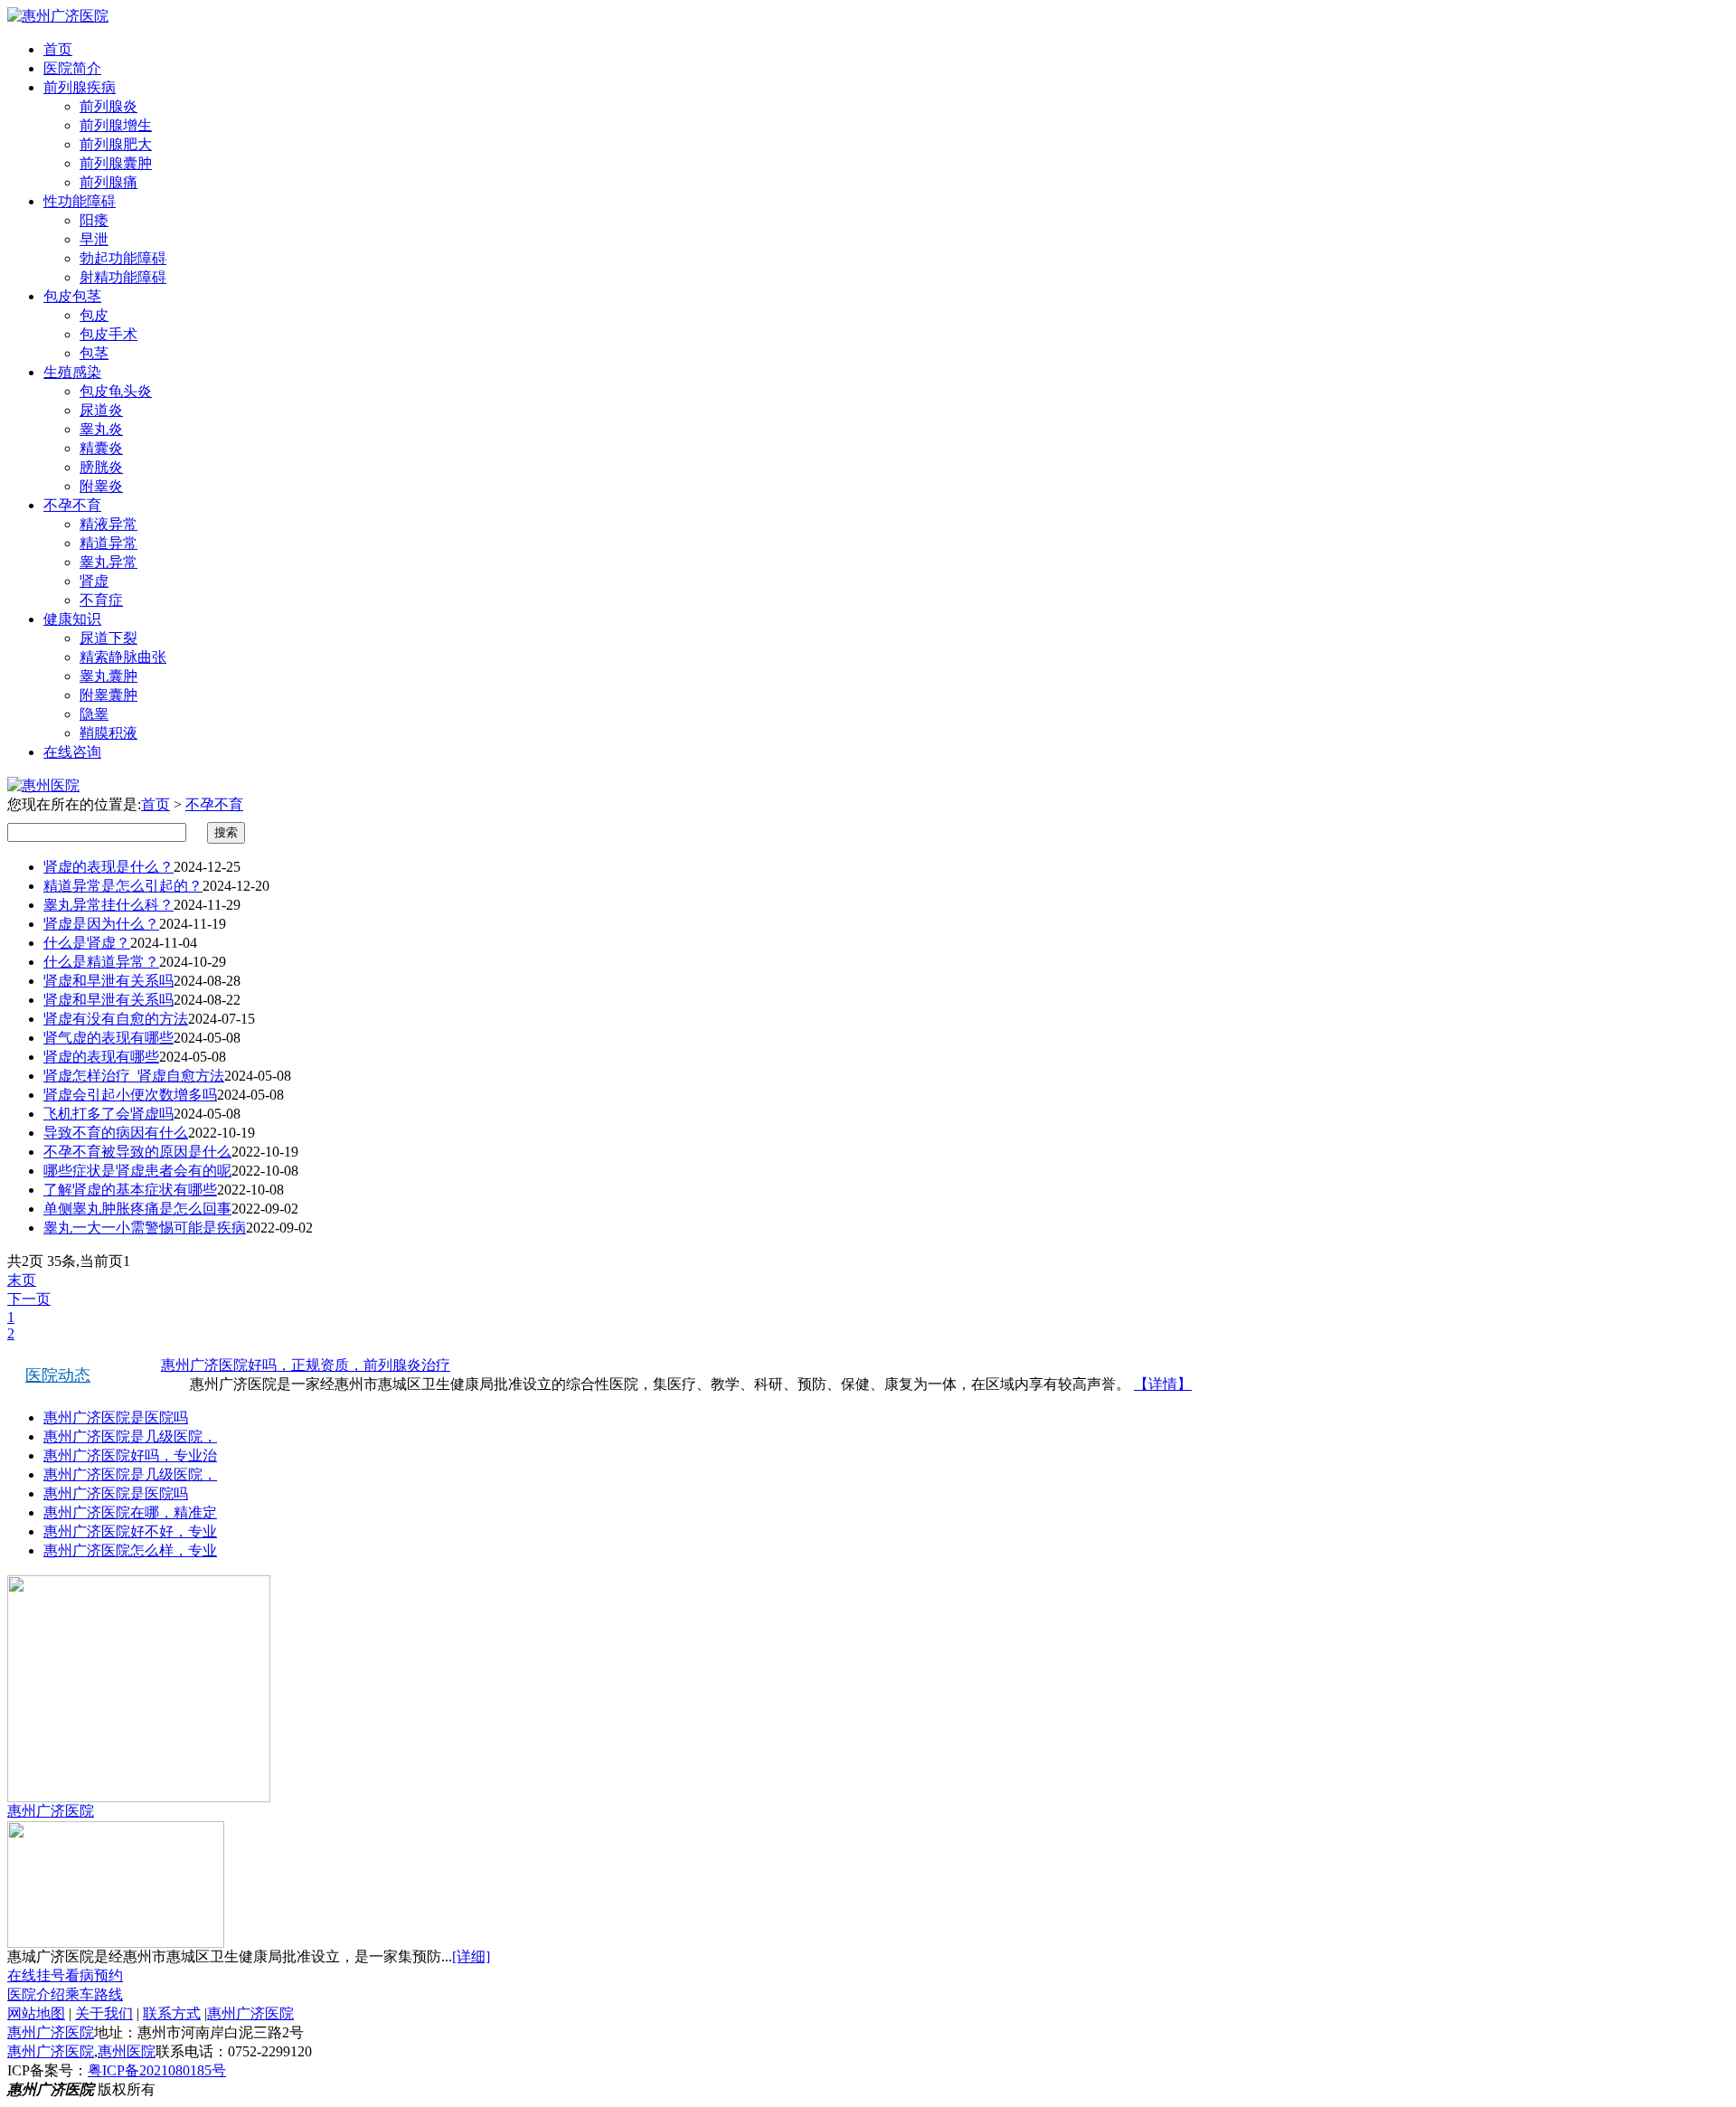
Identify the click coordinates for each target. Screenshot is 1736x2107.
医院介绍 (36, 1994)
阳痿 (94, 220)
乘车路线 (94, 1994)
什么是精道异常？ (101, 962)
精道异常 (108, 543)
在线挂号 (36, 1975)
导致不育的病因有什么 (116, 1133)
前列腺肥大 (116, 144)
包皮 (94, 315)
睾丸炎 (101, 429)
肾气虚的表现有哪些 (108, 1038)
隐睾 (94, 714)
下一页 (29, 1299)
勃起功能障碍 (123, 258)
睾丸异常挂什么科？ (108, 905)
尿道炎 (101, 410)
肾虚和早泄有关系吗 (108, 981)
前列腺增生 (116, 125)
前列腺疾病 (80, 87)
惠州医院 (127, 2051)
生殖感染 (72, 372)
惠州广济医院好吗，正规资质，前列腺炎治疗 (306, 1365)
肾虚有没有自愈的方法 (116, 1019)
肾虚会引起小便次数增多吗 (130, 1095)
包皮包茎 (72, 296)
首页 (58, 49)
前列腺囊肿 (116, 163)
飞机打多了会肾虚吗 (108, 1114)
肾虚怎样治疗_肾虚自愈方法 (134, 1076)
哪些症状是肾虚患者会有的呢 (137, 1171)
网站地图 (36, 2013)
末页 (22, 1280)
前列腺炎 (108, 106)
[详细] (471, 1956)
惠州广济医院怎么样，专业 (130, 1550)
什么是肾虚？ (87, 943)
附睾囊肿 (108, 695)
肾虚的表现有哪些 (101, 1057)
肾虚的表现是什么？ (108, 867)
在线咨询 (72, 752)
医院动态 (58, 1375)
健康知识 (72, 619)
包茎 (94, 353)
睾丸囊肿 (108, 676)
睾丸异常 (108, 562)
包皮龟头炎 (116, 391)
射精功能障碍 (123, 277)
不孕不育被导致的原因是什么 (137, 1152)
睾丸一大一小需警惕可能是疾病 (145, 1228)
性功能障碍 (80, 201)
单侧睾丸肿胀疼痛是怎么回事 (137, 1209)
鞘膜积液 (108, 733)
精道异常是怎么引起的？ (123, 886)
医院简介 (72, 68)
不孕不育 (72, 505)
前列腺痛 (108, 182)
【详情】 (1163, 1384)
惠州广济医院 (51, 1811)
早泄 (94, 239)
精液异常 (108, 524)
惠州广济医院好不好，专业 (130, 1531)
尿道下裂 (108, 638)
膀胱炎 (101, 467)
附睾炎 (101, 486)
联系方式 (172, 2013)
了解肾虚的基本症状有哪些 (130, 1190)
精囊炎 (101, 448)
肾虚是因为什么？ (101, 924)
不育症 (101, 600)
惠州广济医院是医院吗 (116, 1417)
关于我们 (104, 2013)
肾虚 (94, 581)
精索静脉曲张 (123, 657)
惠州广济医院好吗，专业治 (130, 1455)
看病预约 (94, 1975)
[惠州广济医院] (58, 16)
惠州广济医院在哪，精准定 (130, 1512)
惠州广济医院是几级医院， (130, 1436)
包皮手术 (108, 334)
